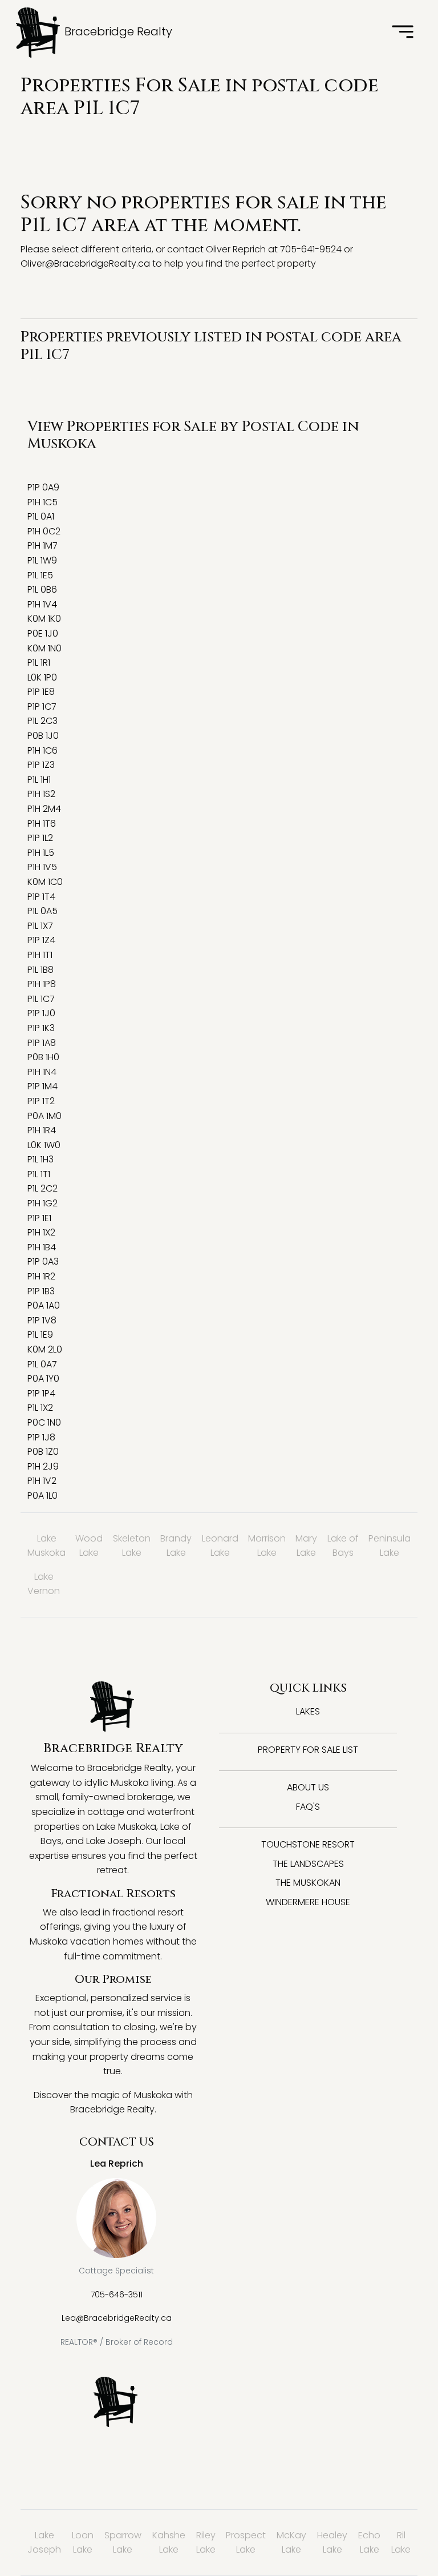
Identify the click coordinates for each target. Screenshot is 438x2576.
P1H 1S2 (41, 794)
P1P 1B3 (41, 1291)
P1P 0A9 (43, 487)
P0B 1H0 (43, 1057)
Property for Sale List (308, 1750)
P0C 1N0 (44, 1422)
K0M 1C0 (45, 882)
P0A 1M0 (44, 1116)
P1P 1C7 (42, 707)
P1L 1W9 (42, 560)
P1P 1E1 (39, 1218)
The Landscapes (308, 1864)
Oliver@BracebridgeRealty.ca (85, 263)
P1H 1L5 (41, 853)
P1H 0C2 (44, 531)
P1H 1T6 (42, 824)
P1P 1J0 (41, 1013)
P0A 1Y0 (43, 1378)
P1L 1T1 (39, 1174)
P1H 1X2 (41, 1232)
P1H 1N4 (42, 1072)
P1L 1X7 (40, 926)
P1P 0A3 (43, 1261)
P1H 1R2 (41, 1276)
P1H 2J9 (43, 1466)
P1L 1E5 (40, 575)
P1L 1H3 (40, 1159)
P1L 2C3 (42, 721)
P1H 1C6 (42, 750)
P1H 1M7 (42, 546)
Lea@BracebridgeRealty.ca (117, 2318)
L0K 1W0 (44, 1145)
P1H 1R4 (42, 1130)
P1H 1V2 (42, 1481)
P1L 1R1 (39, 663)
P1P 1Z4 (41, 940)
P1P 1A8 (42, 1043)
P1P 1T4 (41, 897)
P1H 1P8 (42, 984)
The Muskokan (308, 1883)
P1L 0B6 (42, 589)
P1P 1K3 (41, 1028)
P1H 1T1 (40, 955)
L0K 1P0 (42, 677)
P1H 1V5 (42, 867)
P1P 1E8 (41, 692)
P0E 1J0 (43, 633)
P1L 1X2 (40, 1408)
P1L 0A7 (42, 1364)
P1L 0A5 (42, 911)
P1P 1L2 (40, 838)
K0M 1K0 (44, 619)
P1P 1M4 (42, 1086)
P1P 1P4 (41, 1393)
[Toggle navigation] (403, 33)
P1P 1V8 (42, 1320)
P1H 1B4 (42, 1247)
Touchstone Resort (308, 1844)
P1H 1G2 (42, 1203)
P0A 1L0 (42, 1496)
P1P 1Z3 (41, 765)
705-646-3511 (117, 2295)
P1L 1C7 (41, 999)
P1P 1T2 (41, 1101)
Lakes (308, 1711)
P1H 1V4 (42, 604)
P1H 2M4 (44, 809)
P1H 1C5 (42, 502)
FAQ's (308, 1807)
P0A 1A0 (44, 1305)
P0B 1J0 (43, 736)
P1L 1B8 (40, 970)
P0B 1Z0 (43, 1452)
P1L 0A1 (41, 516)
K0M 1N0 (44, 648)
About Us (308, 1787)
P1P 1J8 (41, 1437)
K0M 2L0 (45, 1349)
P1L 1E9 (40, 1335)
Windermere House (308, 1902)
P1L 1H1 (39, 780)
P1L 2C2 (42, 1188)
